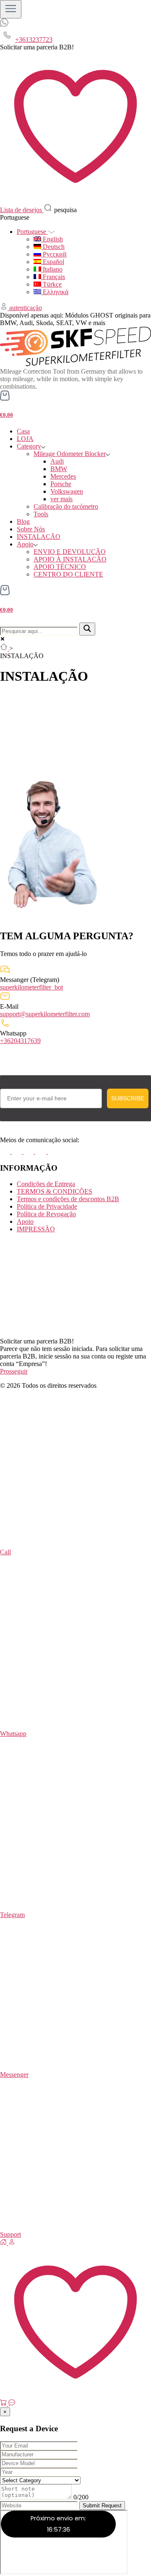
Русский (54, 254)
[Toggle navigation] (11, 9)
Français (53, 277)
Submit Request (102, 2506)
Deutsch (53, 247)
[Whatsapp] (4, 24)
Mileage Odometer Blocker (70, 454)
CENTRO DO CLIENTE (68, 574)
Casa (23, 431)
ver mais (61, 499)
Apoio (25, 544)
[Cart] (4, 2403)
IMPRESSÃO (36, 1229)
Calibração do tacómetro (66, 506)
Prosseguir (14, 1371)
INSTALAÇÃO (39, 537)
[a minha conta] (5, 308)
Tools (41, 514)
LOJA (25, 439)
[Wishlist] (75, 2395)
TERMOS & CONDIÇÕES (55, 1191)
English (52, 239)
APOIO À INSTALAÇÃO (70, 559)
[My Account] (12, 2243)
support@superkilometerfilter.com (45, 1014)
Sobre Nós (31, 529)
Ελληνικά (55, 292)
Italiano (52, 269)
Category (29, 446)
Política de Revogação (46, 1214)
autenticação (26, 308)
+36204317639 (20, 1041)
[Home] (4, 2243)
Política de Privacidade (47, 1206)
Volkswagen (67, 491)
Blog (23, 522)
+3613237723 (34, 40)
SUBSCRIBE (128, 1098)
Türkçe (51, 284)
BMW (59, 469)
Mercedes (63, 476)
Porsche (61, 484)
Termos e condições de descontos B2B (68, 1199)
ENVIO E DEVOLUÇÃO (70, 552)
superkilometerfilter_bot (31, 987)
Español (53, 262)
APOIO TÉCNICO (60, 567)
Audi (57, 461)
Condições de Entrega (46, 1184)
